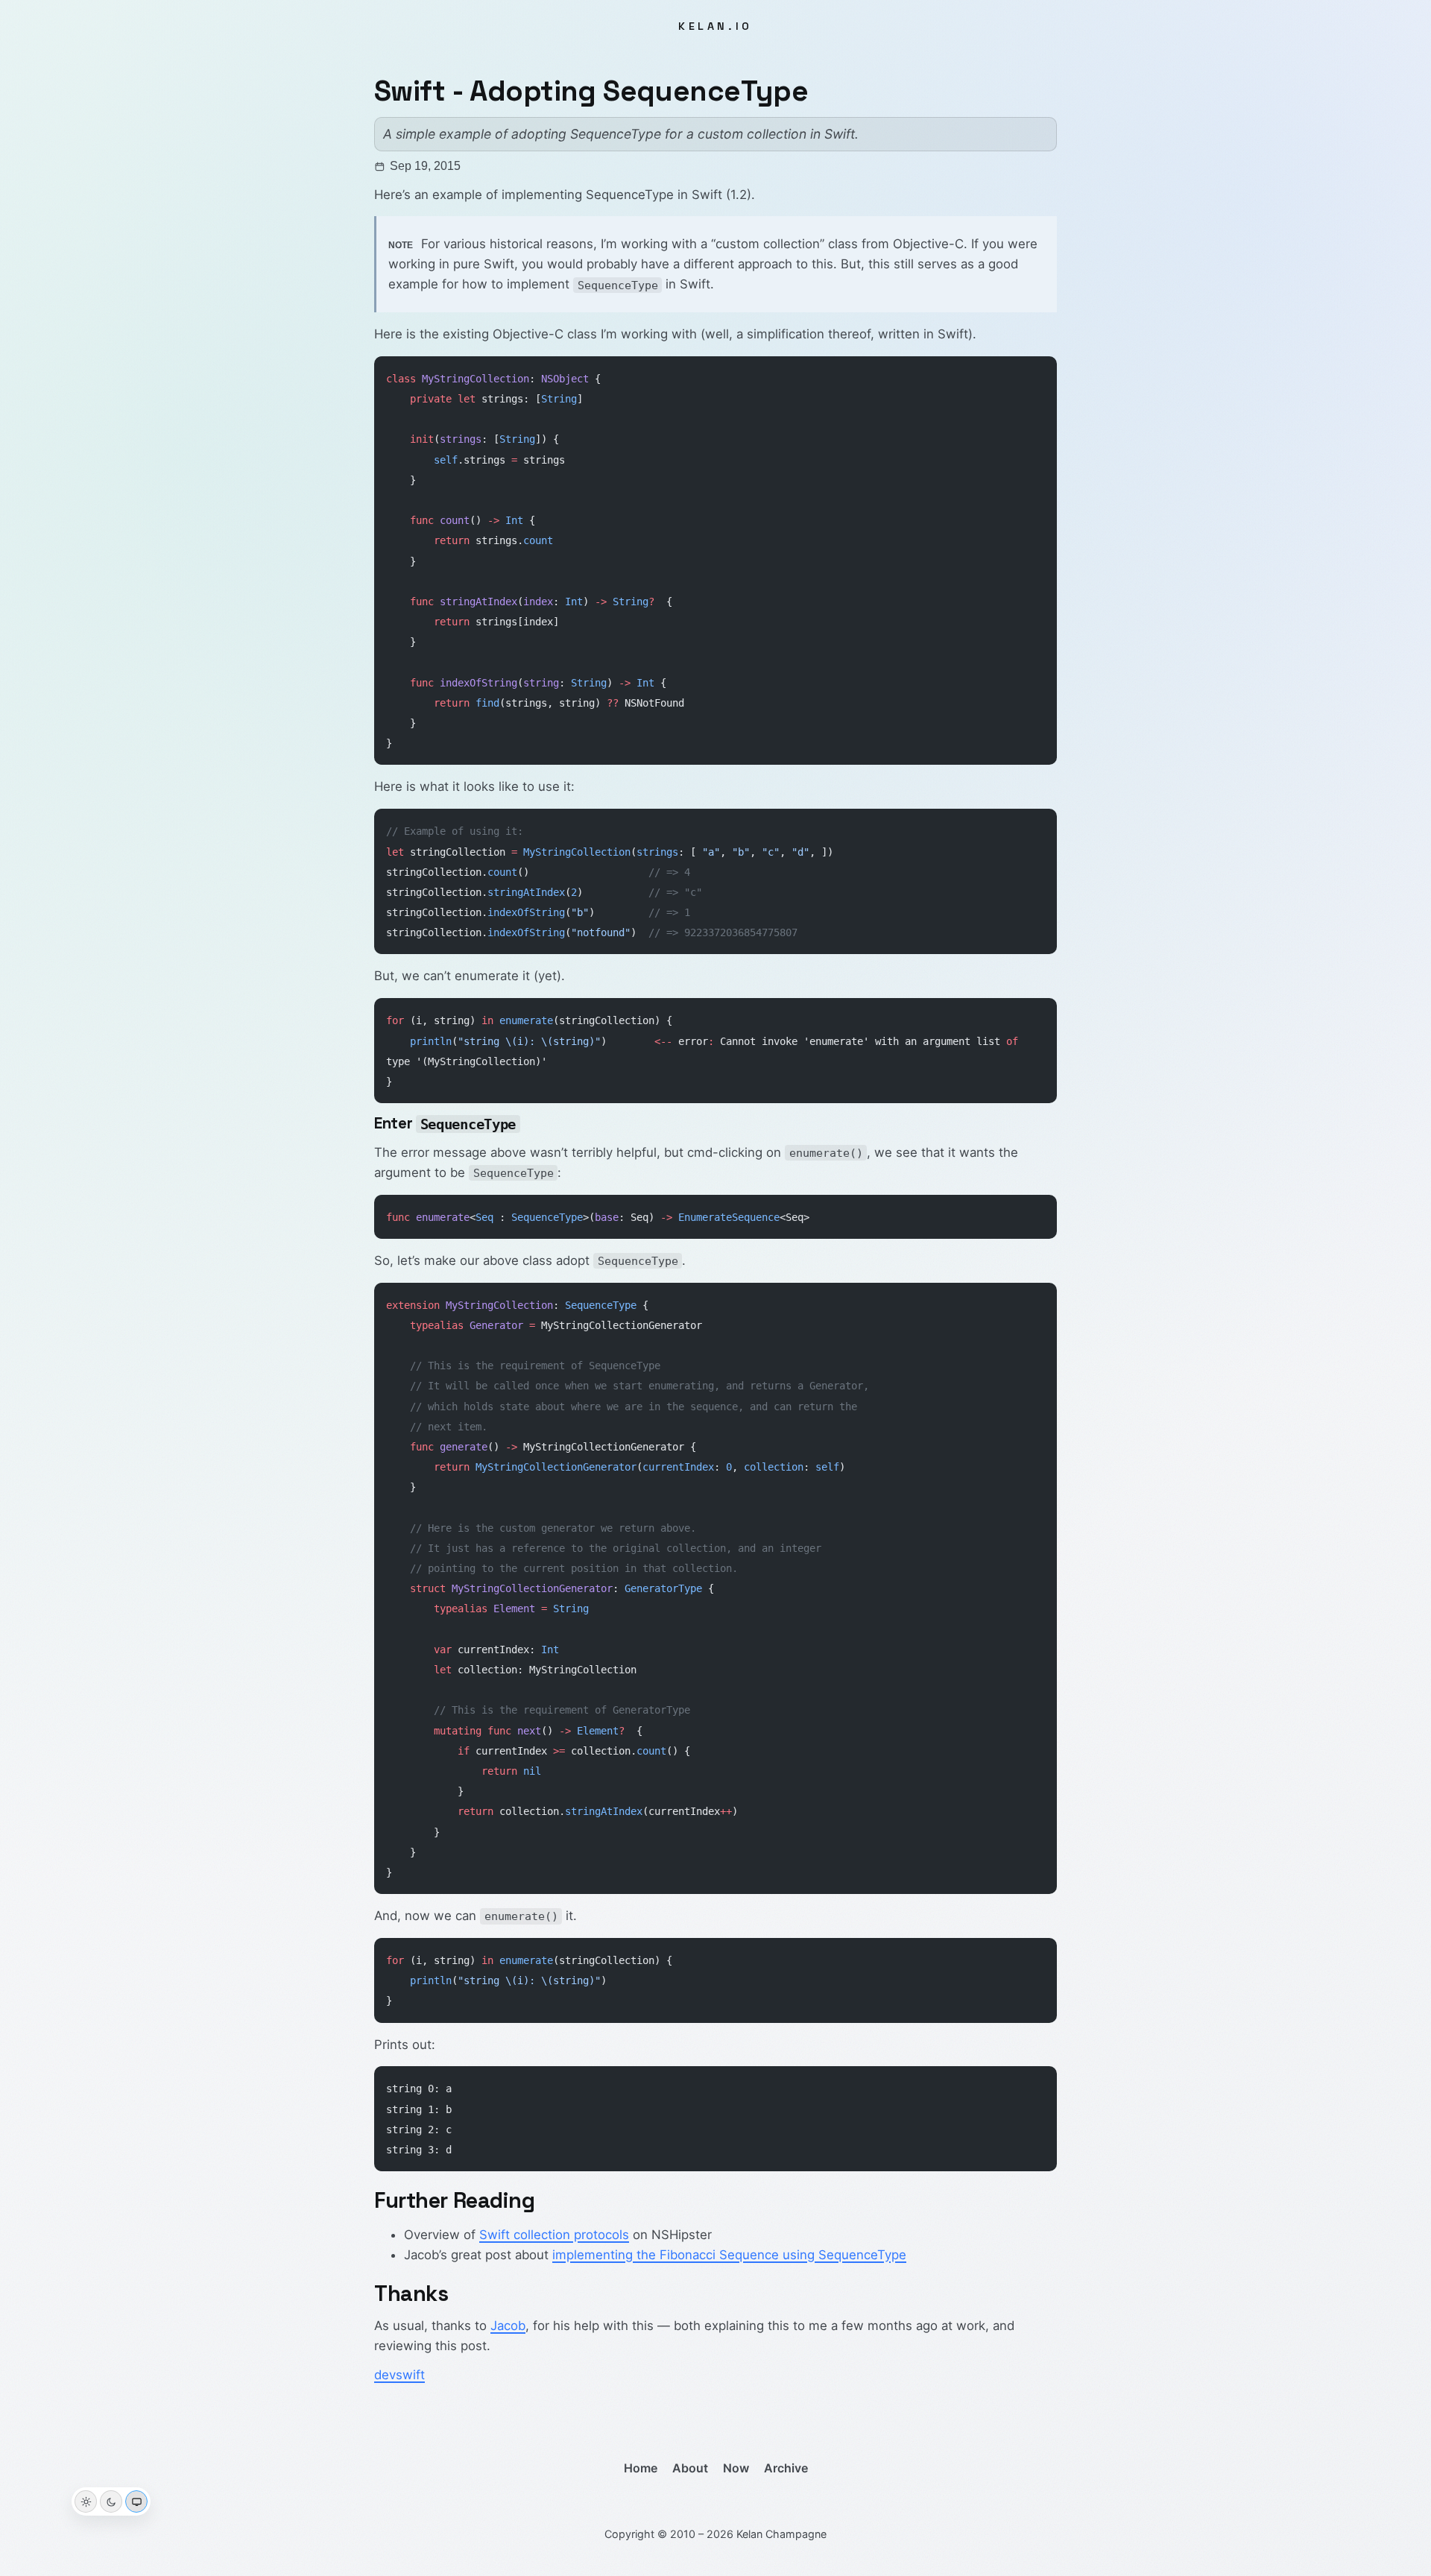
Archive (786, 2468)
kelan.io (715, 26)
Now (736, 2468)
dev (385, 2375)
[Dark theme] (111, 2501)
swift (410, 2375)
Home (641, 2468)
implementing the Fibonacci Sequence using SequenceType (729, 2255)
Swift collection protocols (554, 2235)
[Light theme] (86, 2501)
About (690, 2468)
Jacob (508, 2326)
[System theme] (136, 2501)
